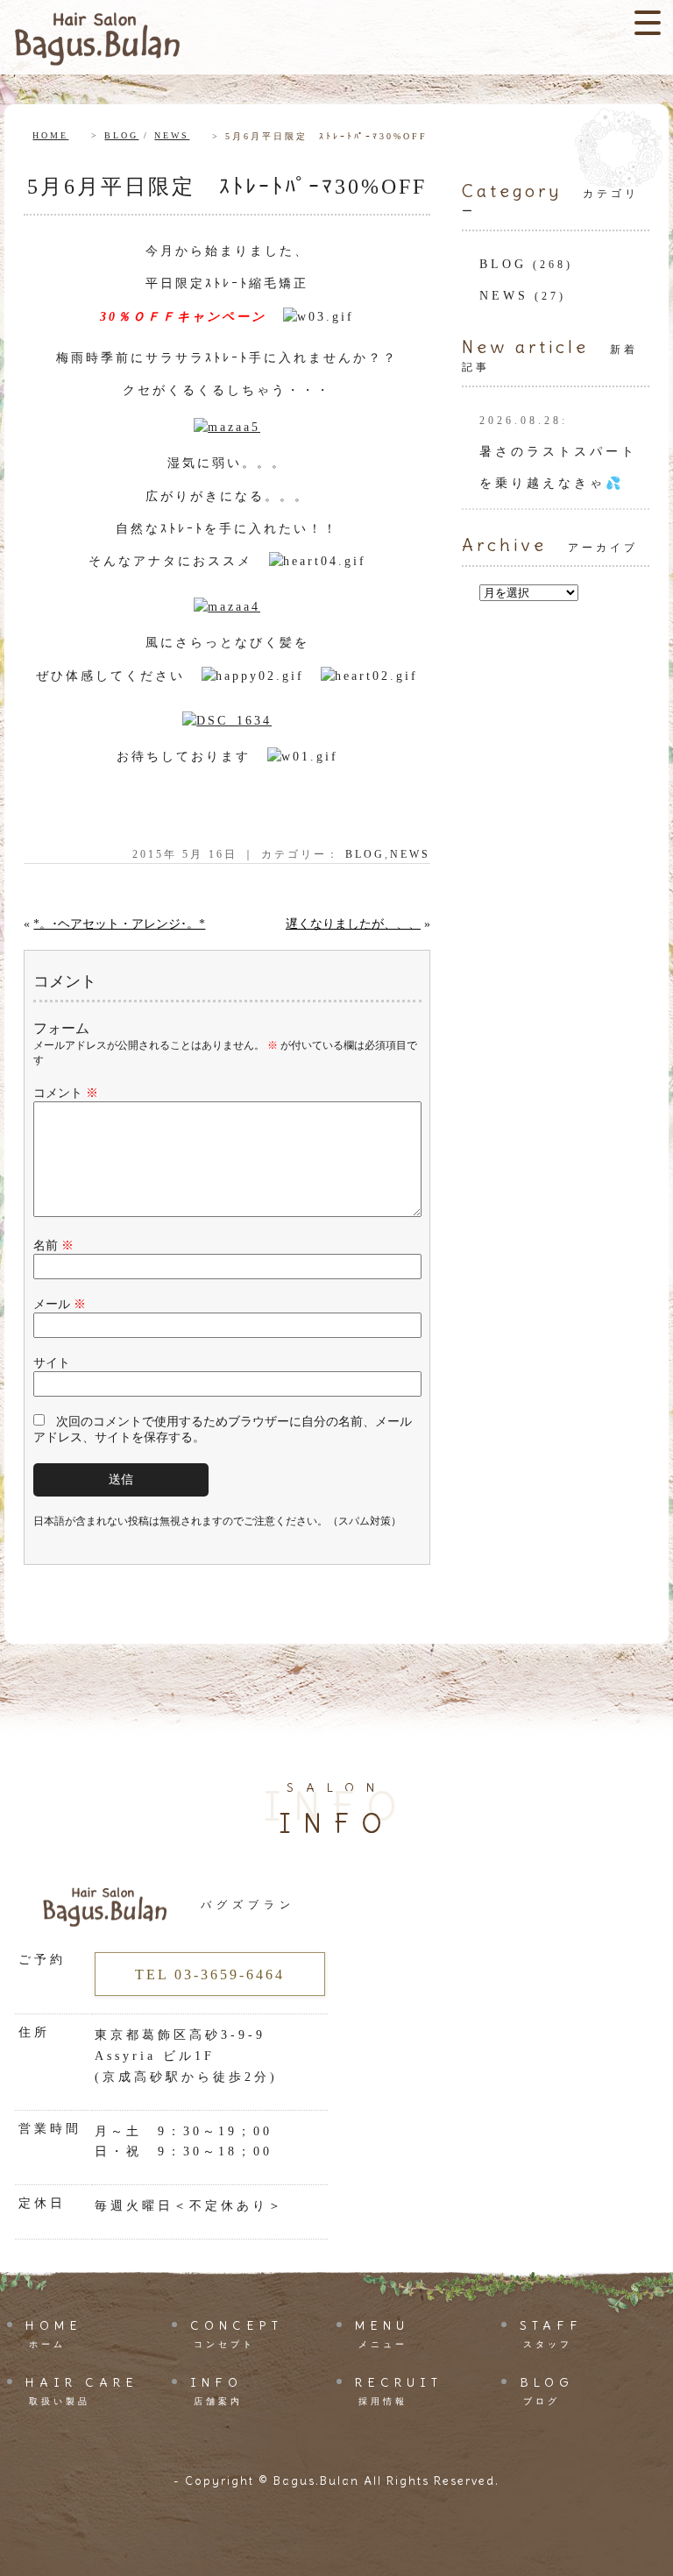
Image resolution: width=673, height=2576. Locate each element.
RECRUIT (399, 2390)
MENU (382, 2333)
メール (60, 1304)
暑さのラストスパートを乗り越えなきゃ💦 (558, 452)
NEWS (172, 135)
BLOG (121, 135)
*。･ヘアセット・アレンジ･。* (119, 924)
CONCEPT (237, 2333)
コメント (66, 1093)
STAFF (551, 2333)
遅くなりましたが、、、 (353, 924)
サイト (52, 1363)
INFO (216, 2390)
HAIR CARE (82, 2390)
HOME (50, 135)
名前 (53, 1246)
